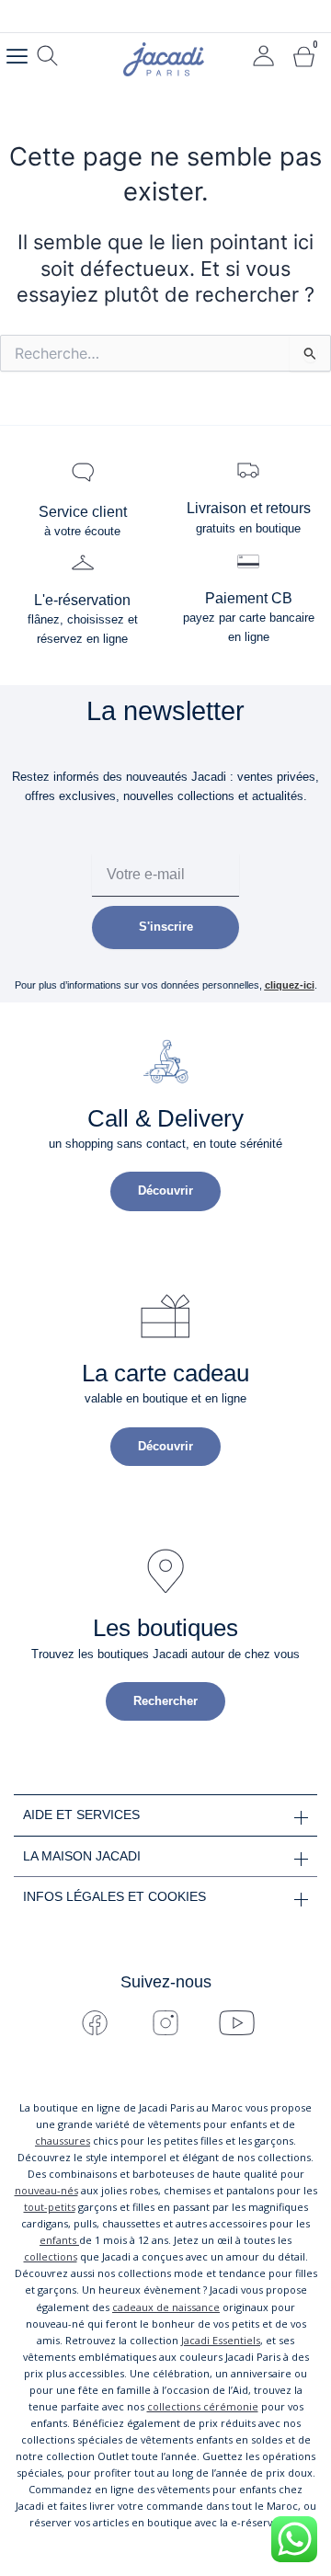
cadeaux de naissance (166, 2307)
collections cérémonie (203, 2406)
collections (51, 2256)
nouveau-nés (46, 2190)
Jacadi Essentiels (221, 2340)
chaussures (63, 2141)
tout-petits (50, 2207)
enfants (59, 2240)
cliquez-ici (290, 985)
